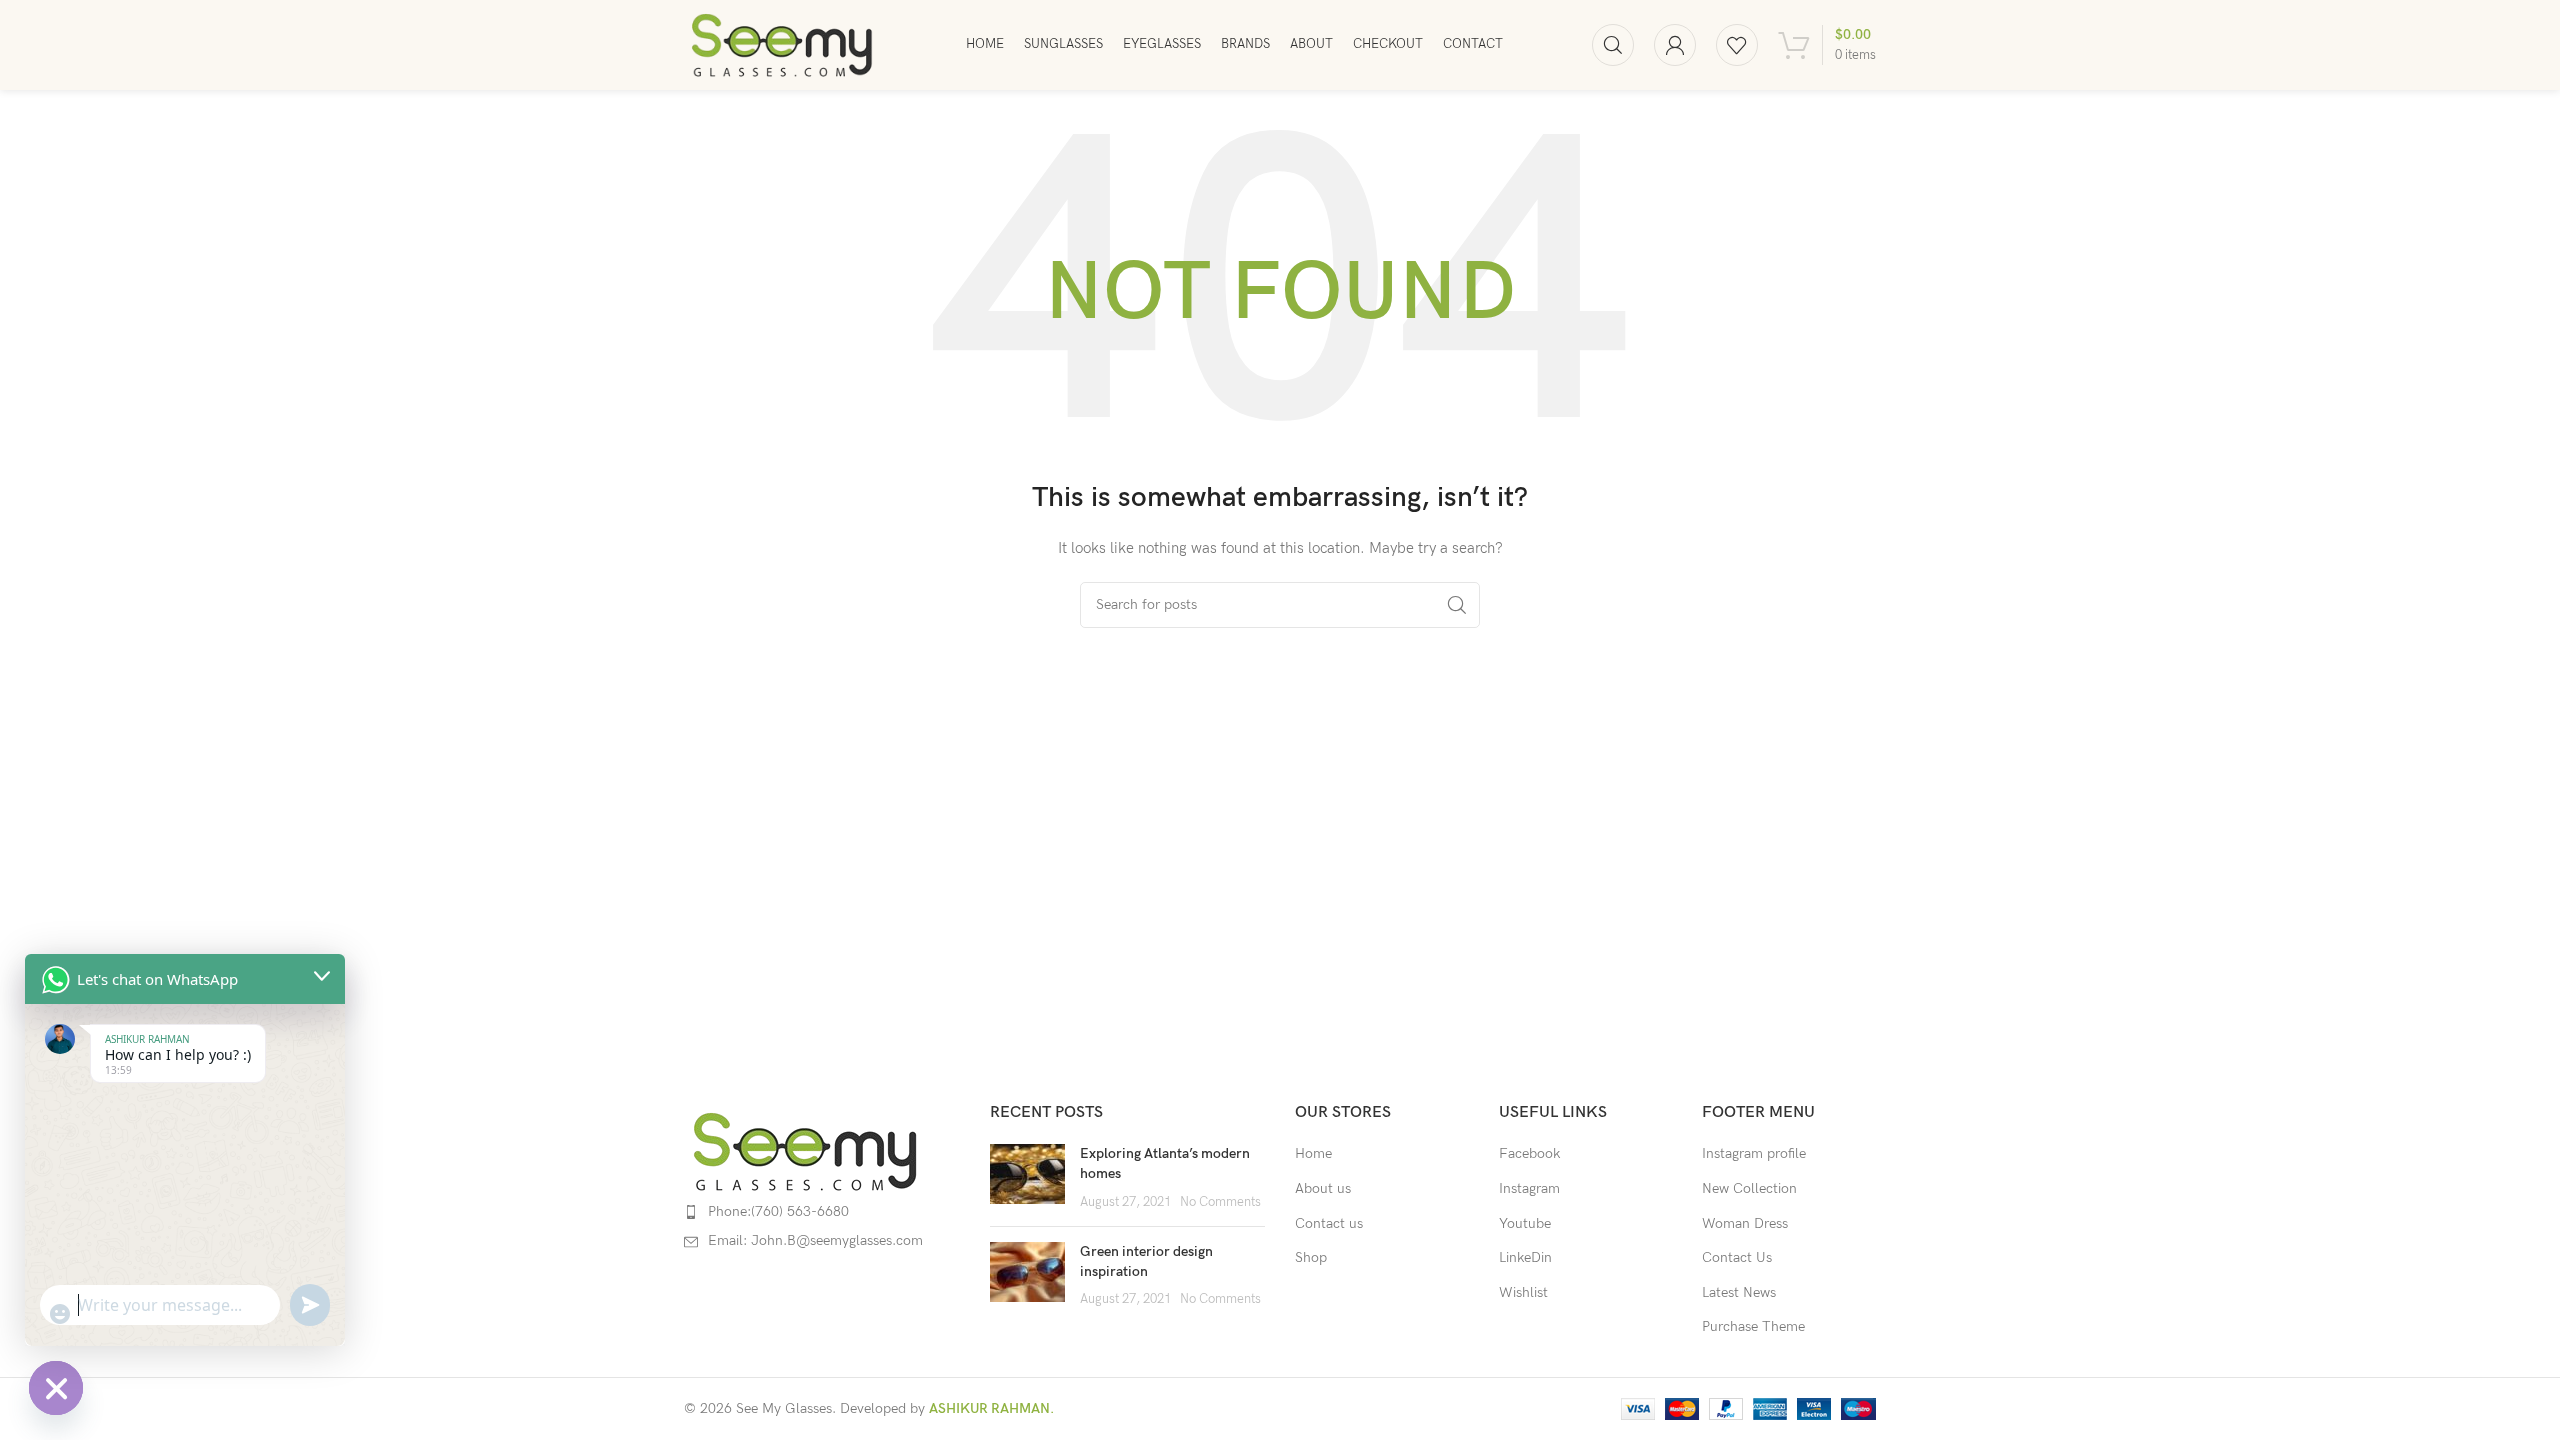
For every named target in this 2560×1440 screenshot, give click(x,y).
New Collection (1749, 1188)
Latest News (1739, 1292)
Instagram (1529, 1188)
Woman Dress (1745, 1223)
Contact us (1329, 1223)
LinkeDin (1525, 1257)
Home (1313, 1153)
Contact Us (1737, 1257)
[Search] (1613, 45)
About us (1323, 1188)
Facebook (1529, 1153)
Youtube (1525, 1223)
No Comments (1220, 1202)
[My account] (1675, 45)
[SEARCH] (1457, 605)
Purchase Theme (1753, 1326)
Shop (1311, 1257)
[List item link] (822, 1212)
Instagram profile (1754, 1153)
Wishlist (1523, 1292)
